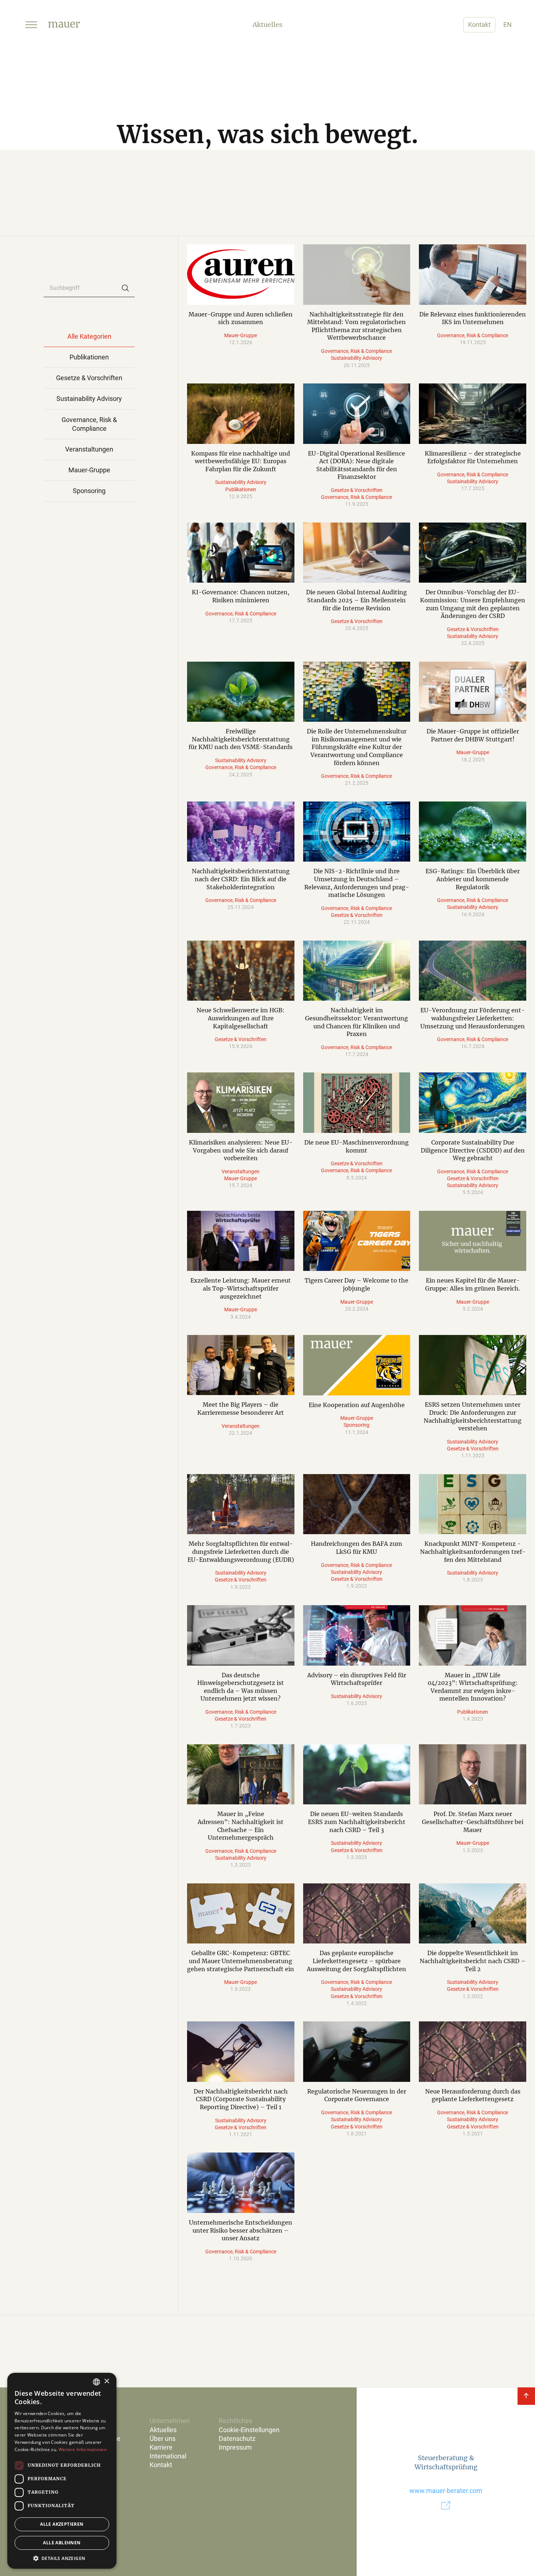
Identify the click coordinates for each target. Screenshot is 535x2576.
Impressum (235, 2447)
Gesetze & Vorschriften (357, 490)
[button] (31, 25)
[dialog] (62, 2471)
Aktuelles (163, 2430)
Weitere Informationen (83, 2449)
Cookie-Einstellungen (249, 2430)
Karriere (161, 2447)
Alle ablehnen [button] (62, 2543)
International (168, 2456)
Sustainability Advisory (356, 358)
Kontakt (479, 25)
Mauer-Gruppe (241, 335)
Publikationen (241, 489)
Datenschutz (237, 2439)
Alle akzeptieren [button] (62, 2524)
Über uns (163, 2439)
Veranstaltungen (241, 1171)
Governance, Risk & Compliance (356, 351)
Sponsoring (356, 1425)
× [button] (106, 2381)
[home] (64, 25)
